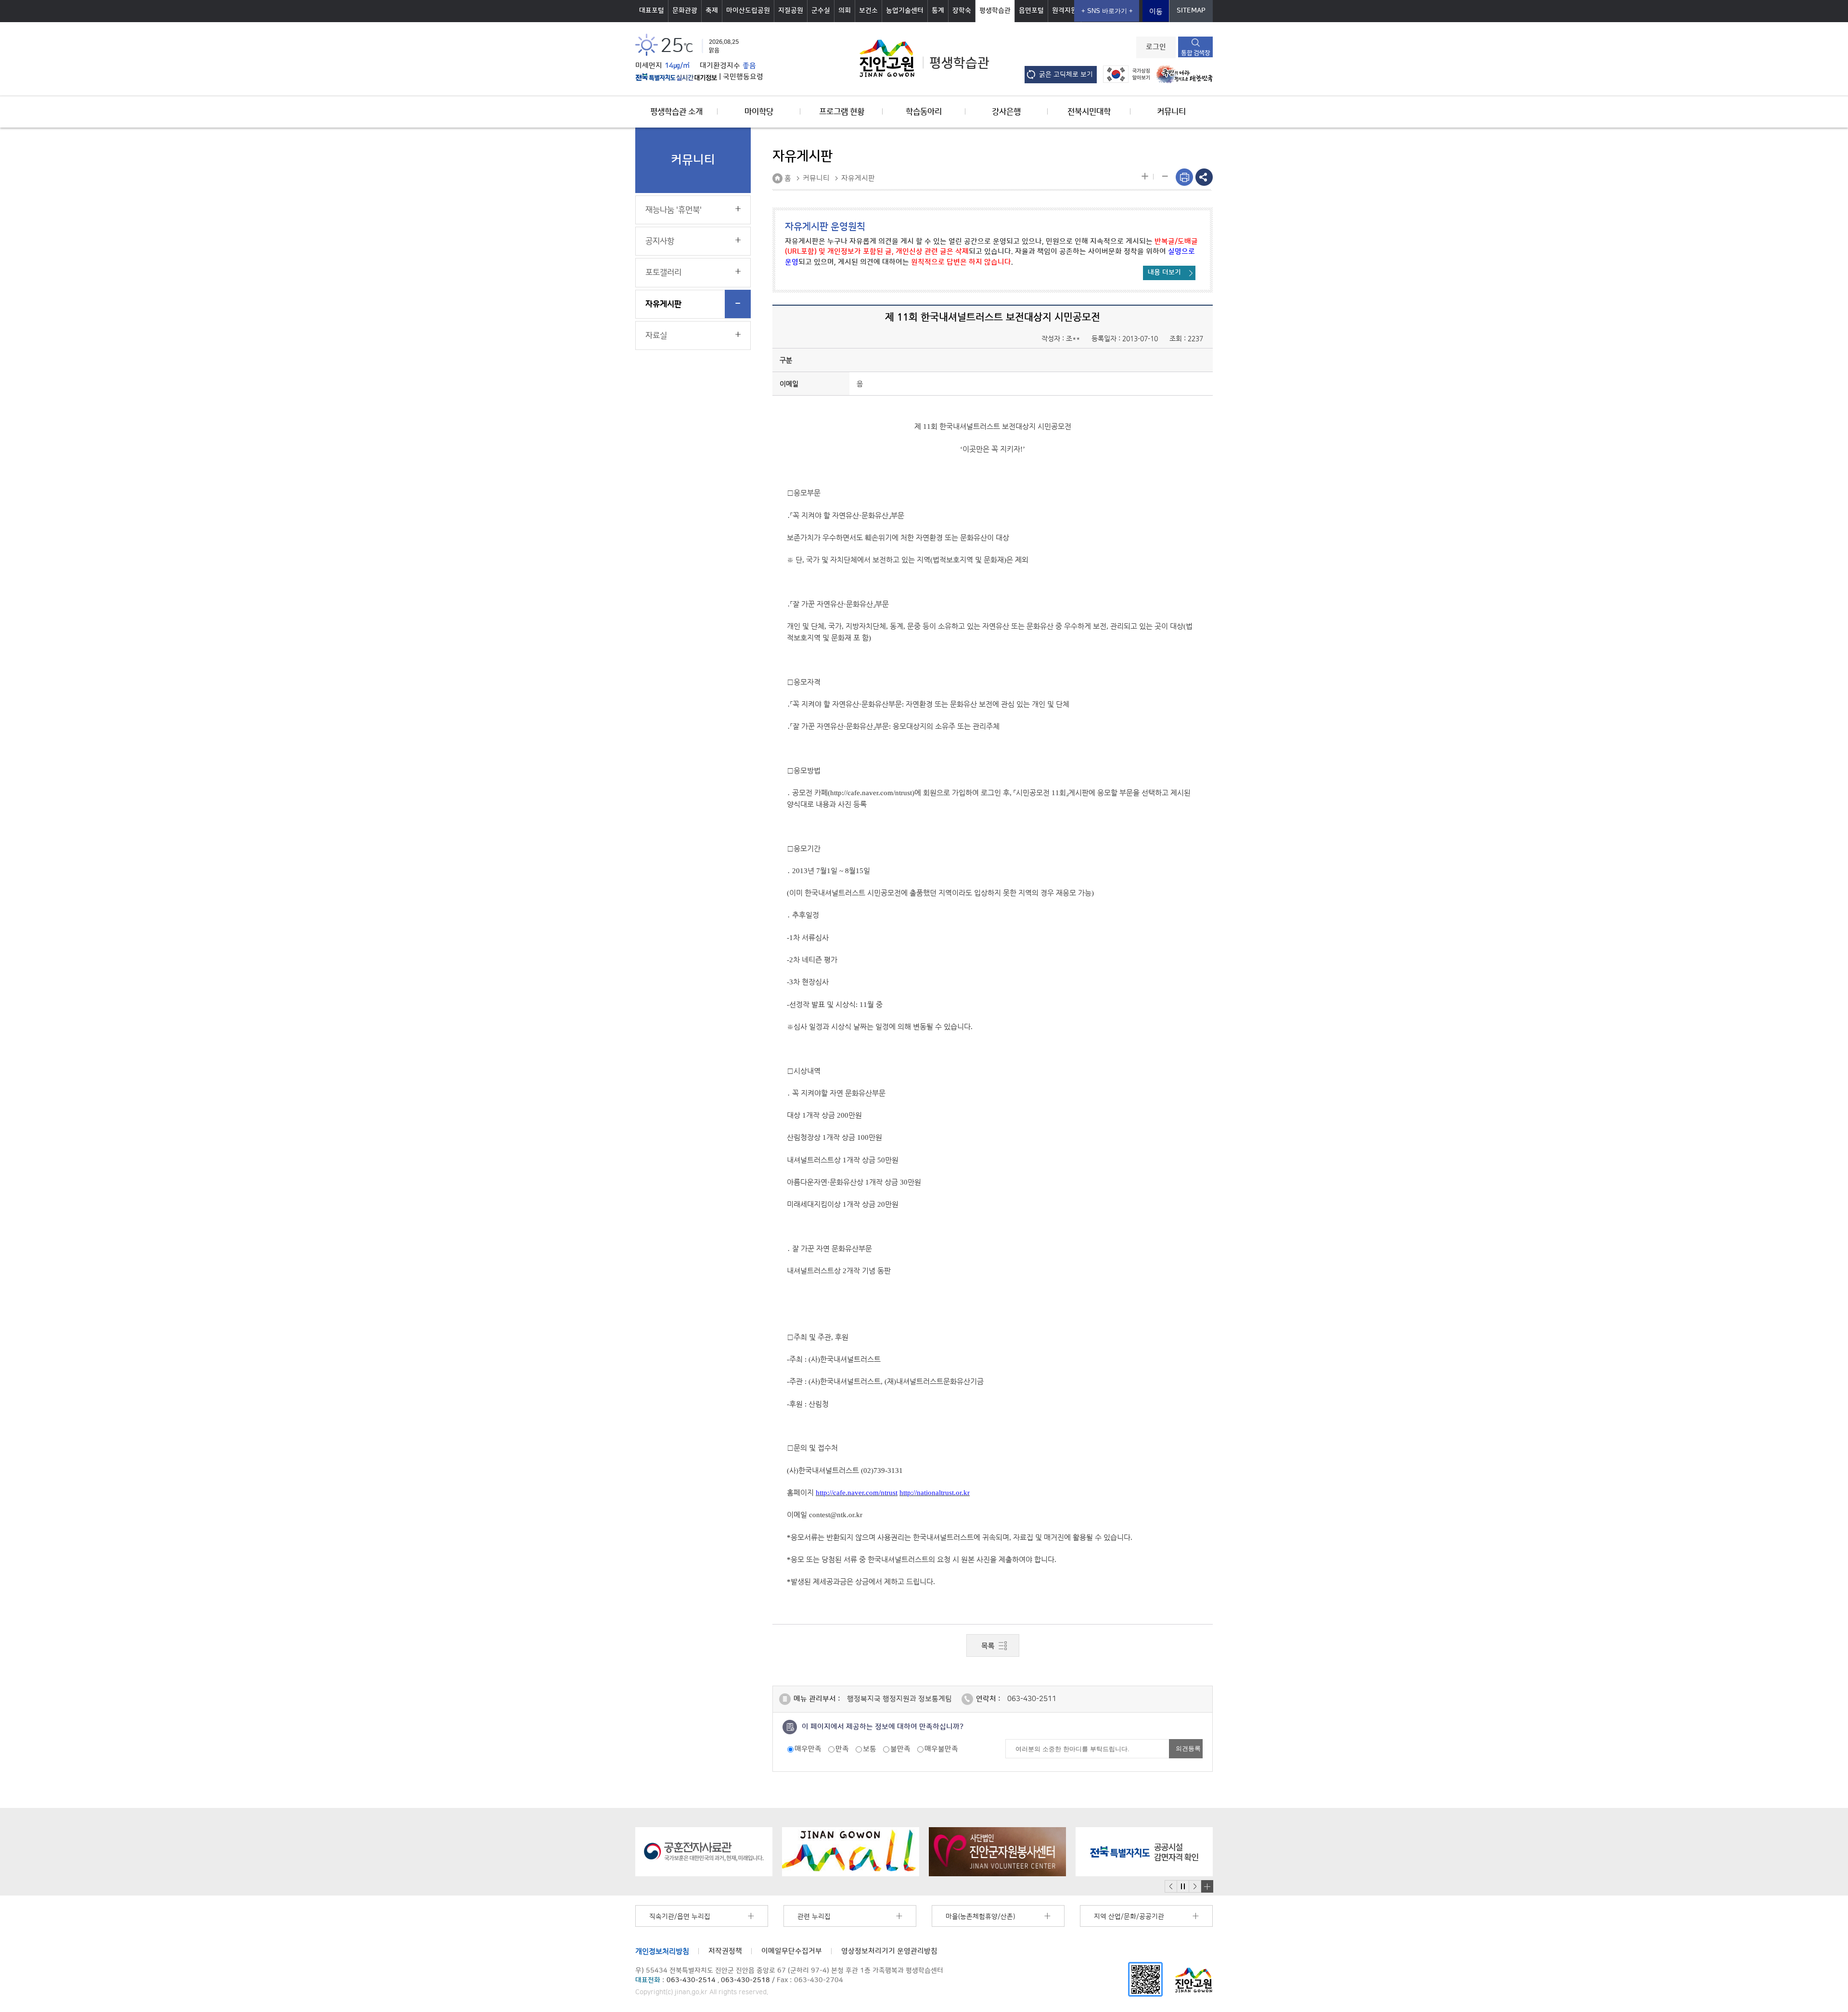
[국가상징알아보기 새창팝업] (1124, 74)
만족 (842, 1749)
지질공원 (791, 11)
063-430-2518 (745, 1980)
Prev (1171, 1887)
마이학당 (759, 112)
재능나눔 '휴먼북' (674, 210)
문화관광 (685, 11)
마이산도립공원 (748, 11)
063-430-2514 (691, 1980)
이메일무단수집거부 (792, 1951)
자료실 (656, 335)
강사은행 (1006, 112)
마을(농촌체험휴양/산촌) (980, 1917)
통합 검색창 (1195, 53)
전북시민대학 (1089, 112)
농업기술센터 (905, 11)
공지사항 (660, 241)
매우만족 (808, 1749)
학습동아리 (924, 112)
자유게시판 (663, 304)
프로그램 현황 (842, 112)
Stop (1183, 1887)
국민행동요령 (743, 77)
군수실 (821, 11)
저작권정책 (725, 1951)
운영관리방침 (889, 1951)
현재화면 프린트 (1184, 177)
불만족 (900, 1749)
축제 (712, 11)
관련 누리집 (814, 1917)
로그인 (1156, 47)
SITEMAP (1191, 11)
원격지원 (1065, 11)
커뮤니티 (1171, 112)
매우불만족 (941, 1749)
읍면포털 (1031, 11)
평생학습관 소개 (676, 112)
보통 (870, 1749)
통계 (938, 11)
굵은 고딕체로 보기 (1066, 75)
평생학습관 (995, 11)
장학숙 (962, 11)
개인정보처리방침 (662, 1951)
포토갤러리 (663, 272)
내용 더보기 (1164, 272)
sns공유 (1204, 177)
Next (1195, 1887)
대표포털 (652, 11)
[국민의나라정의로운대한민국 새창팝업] (1182, 74)
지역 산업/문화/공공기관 (1129, 1917)
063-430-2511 (1032, 1699)
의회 (845, 11)
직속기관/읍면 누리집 (680, 1917)
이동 (1156, 12)
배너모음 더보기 (1207, 1886)
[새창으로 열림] (704, 1852)
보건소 (868, 11)
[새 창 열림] (676, 77)
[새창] (1145, 1979)
